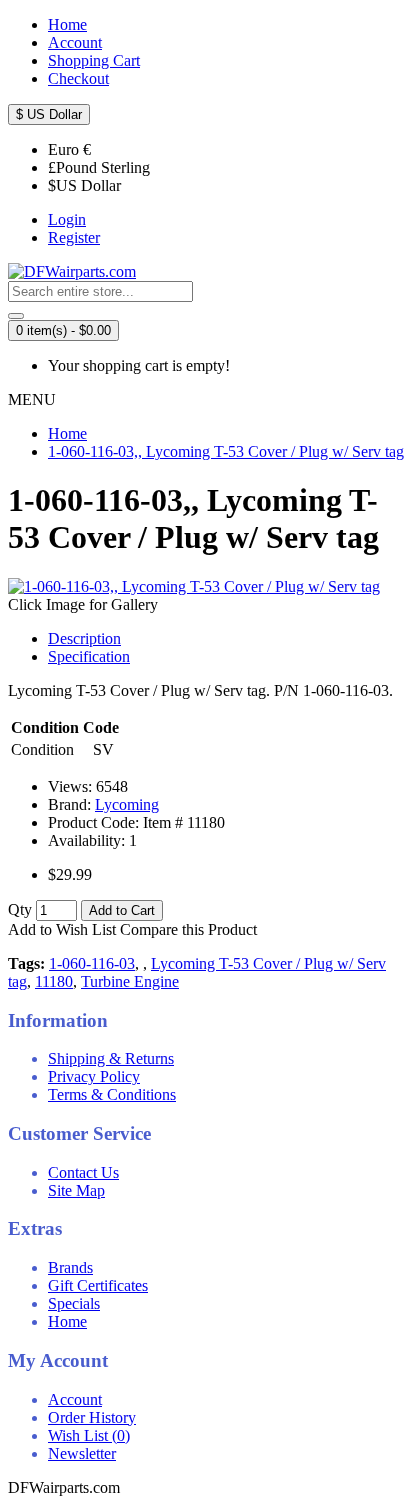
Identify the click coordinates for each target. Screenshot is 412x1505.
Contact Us (83, 1172)
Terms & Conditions (112, 1094)
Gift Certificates (98, 1285)
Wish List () (89, 1435)
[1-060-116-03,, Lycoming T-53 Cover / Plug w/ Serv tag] (194, 586)
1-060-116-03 (92, 963)
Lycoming (127, 804)
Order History (92, 1417)
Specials (74, 1303)
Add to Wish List (62, 929)
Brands (70, 1267)
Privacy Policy (94, 1076)
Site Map (76, 1190)
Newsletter (82, 1453)
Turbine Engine (130, 981)
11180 (54, 981)
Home (67, 1321)
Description (84, 638)
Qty (20, 909)
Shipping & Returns (111, 1058)
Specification (89, 656)
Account (75, 1399)
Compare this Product (188, 929)
